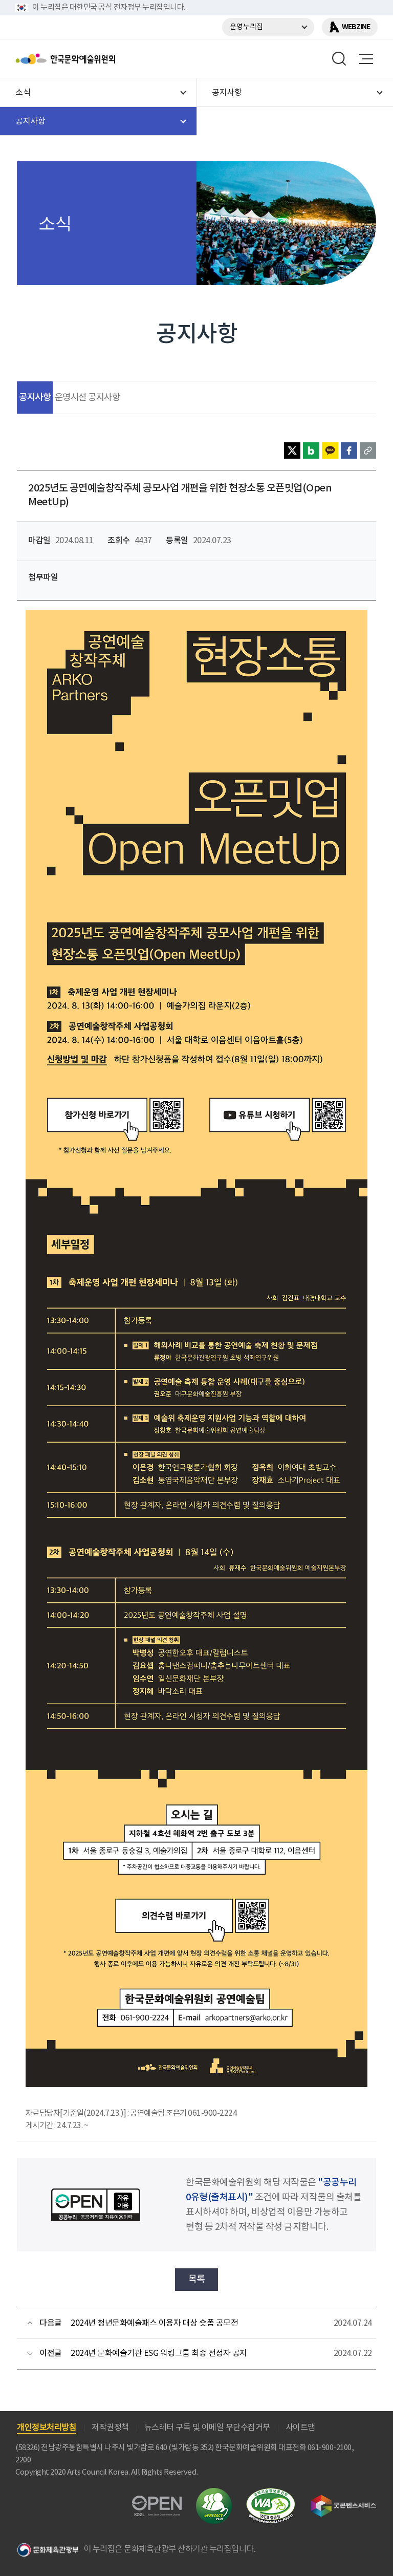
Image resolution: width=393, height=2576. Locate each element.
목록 (197, 2279)
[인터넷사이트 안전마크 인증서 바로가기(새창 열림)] (214, 2494)
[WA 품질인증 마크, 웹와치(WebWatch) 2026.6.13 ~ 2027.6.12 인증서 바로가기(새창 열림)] (271, 2493)
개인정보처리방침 (47, 2428)
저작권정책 (110, 2428)
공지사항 (35, 398)
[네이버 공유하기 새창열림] (311, 450)
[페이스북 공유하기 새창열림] (349, 450)
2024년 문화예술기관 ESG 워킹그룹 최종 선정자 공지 (159, 2353)
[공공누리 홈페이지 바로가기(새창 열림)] (157, 2502)
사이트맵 (300, 2428)
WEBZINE (356, 27)
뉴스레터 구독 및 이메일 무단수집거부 (207, 2428)
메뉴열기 (366, 59)
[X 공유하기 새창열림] (292, 450)
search (339, 59)
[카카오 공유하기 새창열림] (330, 450)
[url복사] (368, 450)
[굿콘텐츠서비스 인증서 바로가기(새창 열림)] (344, 2499)
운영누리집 (246, 27)
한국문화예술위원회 (91, 59)
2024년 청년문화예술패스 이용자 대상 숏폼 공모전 (154, 2323)
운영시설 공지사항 (88, 398)
